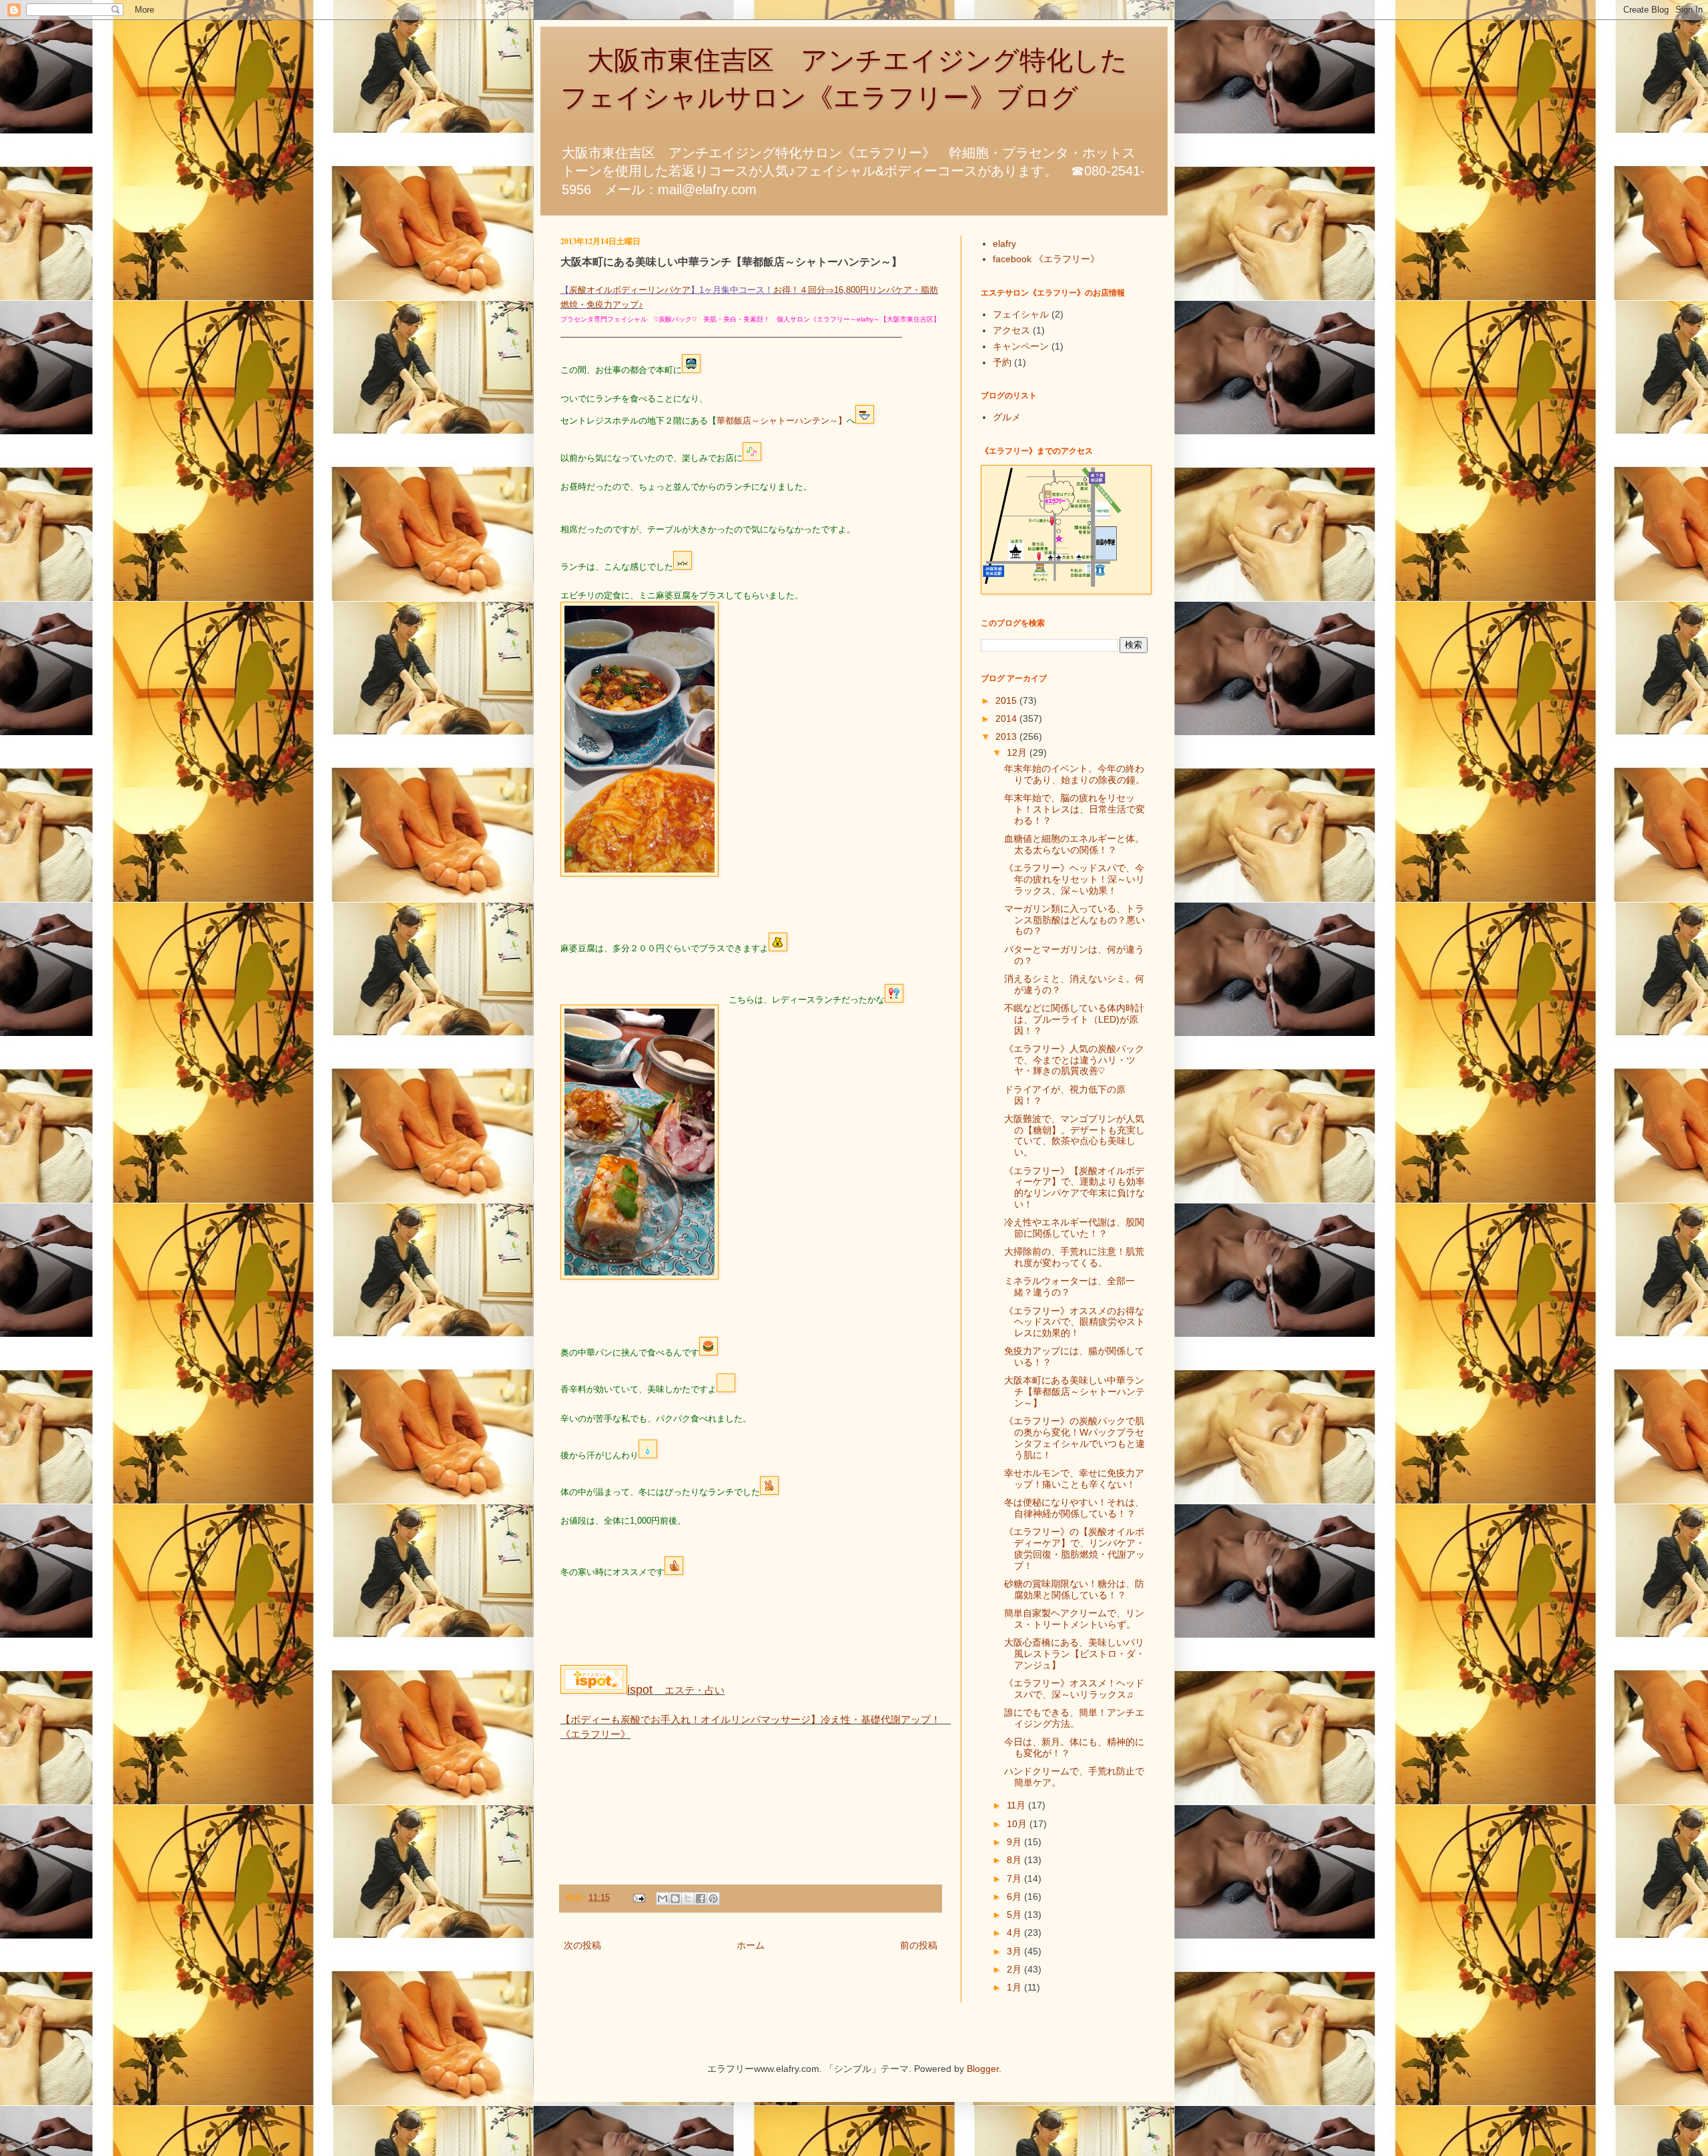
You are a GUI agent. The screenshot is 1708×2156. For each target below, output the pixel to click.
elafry (1004, 243)
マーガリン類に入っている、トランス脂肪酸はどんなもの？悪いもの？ (1075, 920)
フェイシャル (1021, 314)
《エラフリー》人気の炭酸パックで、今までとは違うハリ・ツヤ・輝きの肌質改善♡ (1074, 1060)
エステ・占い (676, 1690)
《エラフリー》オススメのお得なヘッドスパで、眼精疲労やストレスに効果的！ (1075, 1322)
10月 (1018, 1824)
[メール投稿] (638, 1898)
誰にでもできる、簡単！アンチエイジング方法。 (1074, 1718)
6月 (1015, 1897)
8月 (1015, 1860)
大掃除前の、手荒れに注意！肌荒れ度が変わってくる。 (1074, 1257)
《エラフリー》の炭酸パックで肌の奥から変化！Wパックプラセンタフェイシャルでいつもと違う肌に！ (1075, 1438)
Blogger (983, 2069)
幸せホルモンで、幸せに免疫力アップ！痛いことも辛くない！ (1074, 1479)
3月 (1015, 1951)
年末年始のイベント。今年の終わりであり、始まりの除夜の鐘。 (1075, 774)
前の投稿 (919, 1945)
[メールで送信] (663, 1899)
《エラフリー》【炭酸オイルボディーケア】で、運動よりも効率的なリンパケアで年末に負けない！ (1075, 1187)
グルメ (1007, 417)
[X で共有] (688, 1899)
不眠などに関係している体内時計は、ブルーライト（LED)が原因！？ (1074, 1019)
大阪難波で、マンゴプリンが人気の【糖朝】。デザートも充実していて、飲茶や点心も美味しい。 (1075, 1135)
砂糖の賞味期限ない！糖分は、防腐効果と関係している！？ (1074, 1589)
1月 (1015, 1987)
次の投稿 (582, 1945)
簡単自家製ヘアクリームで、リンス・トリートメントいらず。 (1074, 1619)
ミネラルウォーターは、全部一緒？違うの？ (1070, 1286)
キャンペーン (1021, 346)
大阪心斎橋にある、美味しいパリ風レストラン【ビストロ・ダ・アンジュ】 (1075, 1654)
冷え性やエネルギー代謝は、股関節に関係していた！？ (1074, 1228)
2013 (1007, 736)
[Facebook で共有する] (701, 1899)
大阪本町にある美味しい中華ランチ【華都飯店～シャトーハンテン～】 (1075, 1392)
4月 (1015, 1933)
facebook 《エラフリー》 (1046, 259)
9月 (1015, 1842)
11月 (1017, 1805)
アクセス (1011, 330)
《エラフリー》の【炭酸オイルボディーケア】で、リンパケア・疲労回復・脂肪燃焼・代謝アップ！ (1075, 1548)
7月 (1015, 1878)
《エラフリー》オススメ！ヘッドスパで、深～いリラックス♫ (1074, 1689)
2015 (1007, 700)
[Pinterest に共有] (713, 1899)
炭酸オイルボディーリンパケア (630, 290)
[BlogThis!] (675, 1899)
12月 (1018, 752)
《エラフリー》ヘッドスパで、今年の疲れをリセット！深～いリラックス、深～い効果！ (1075, 879)
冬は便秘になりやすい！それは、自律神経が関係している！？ (1074, 1508)
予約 (1002, 362)
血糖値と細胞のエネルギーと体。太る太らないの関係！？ (1074, 844)
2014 (1007, 718)
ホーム (751, 1945)
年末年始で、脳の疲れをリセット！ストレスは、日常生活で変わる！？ (1075, 809)
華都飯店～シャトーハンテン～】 (782, 421)
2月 (1015, 1969)
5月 (1015, 1915)
